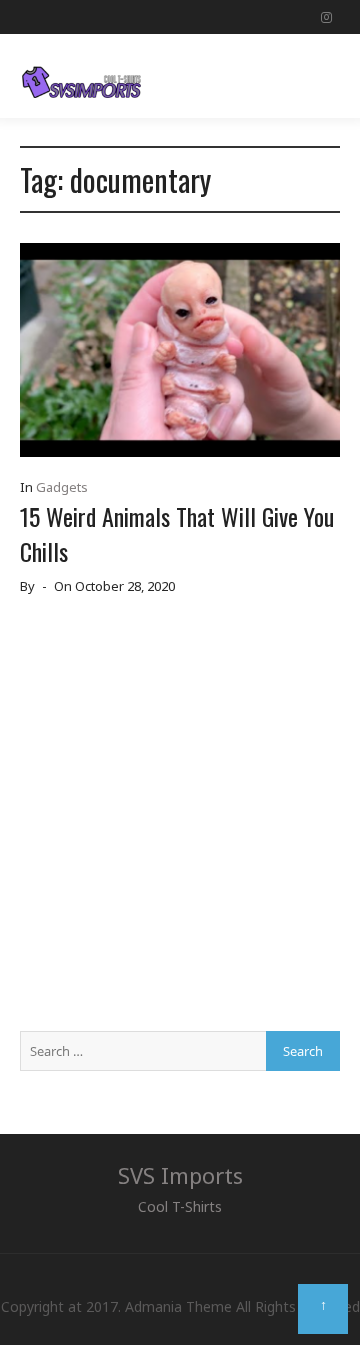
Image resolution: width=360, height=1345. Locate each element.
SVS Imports (180, 1175)
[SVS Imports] (81, 76)
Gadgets (62, 487)
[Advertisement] (180, 821)
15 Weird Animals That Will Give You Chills (177, 533)
